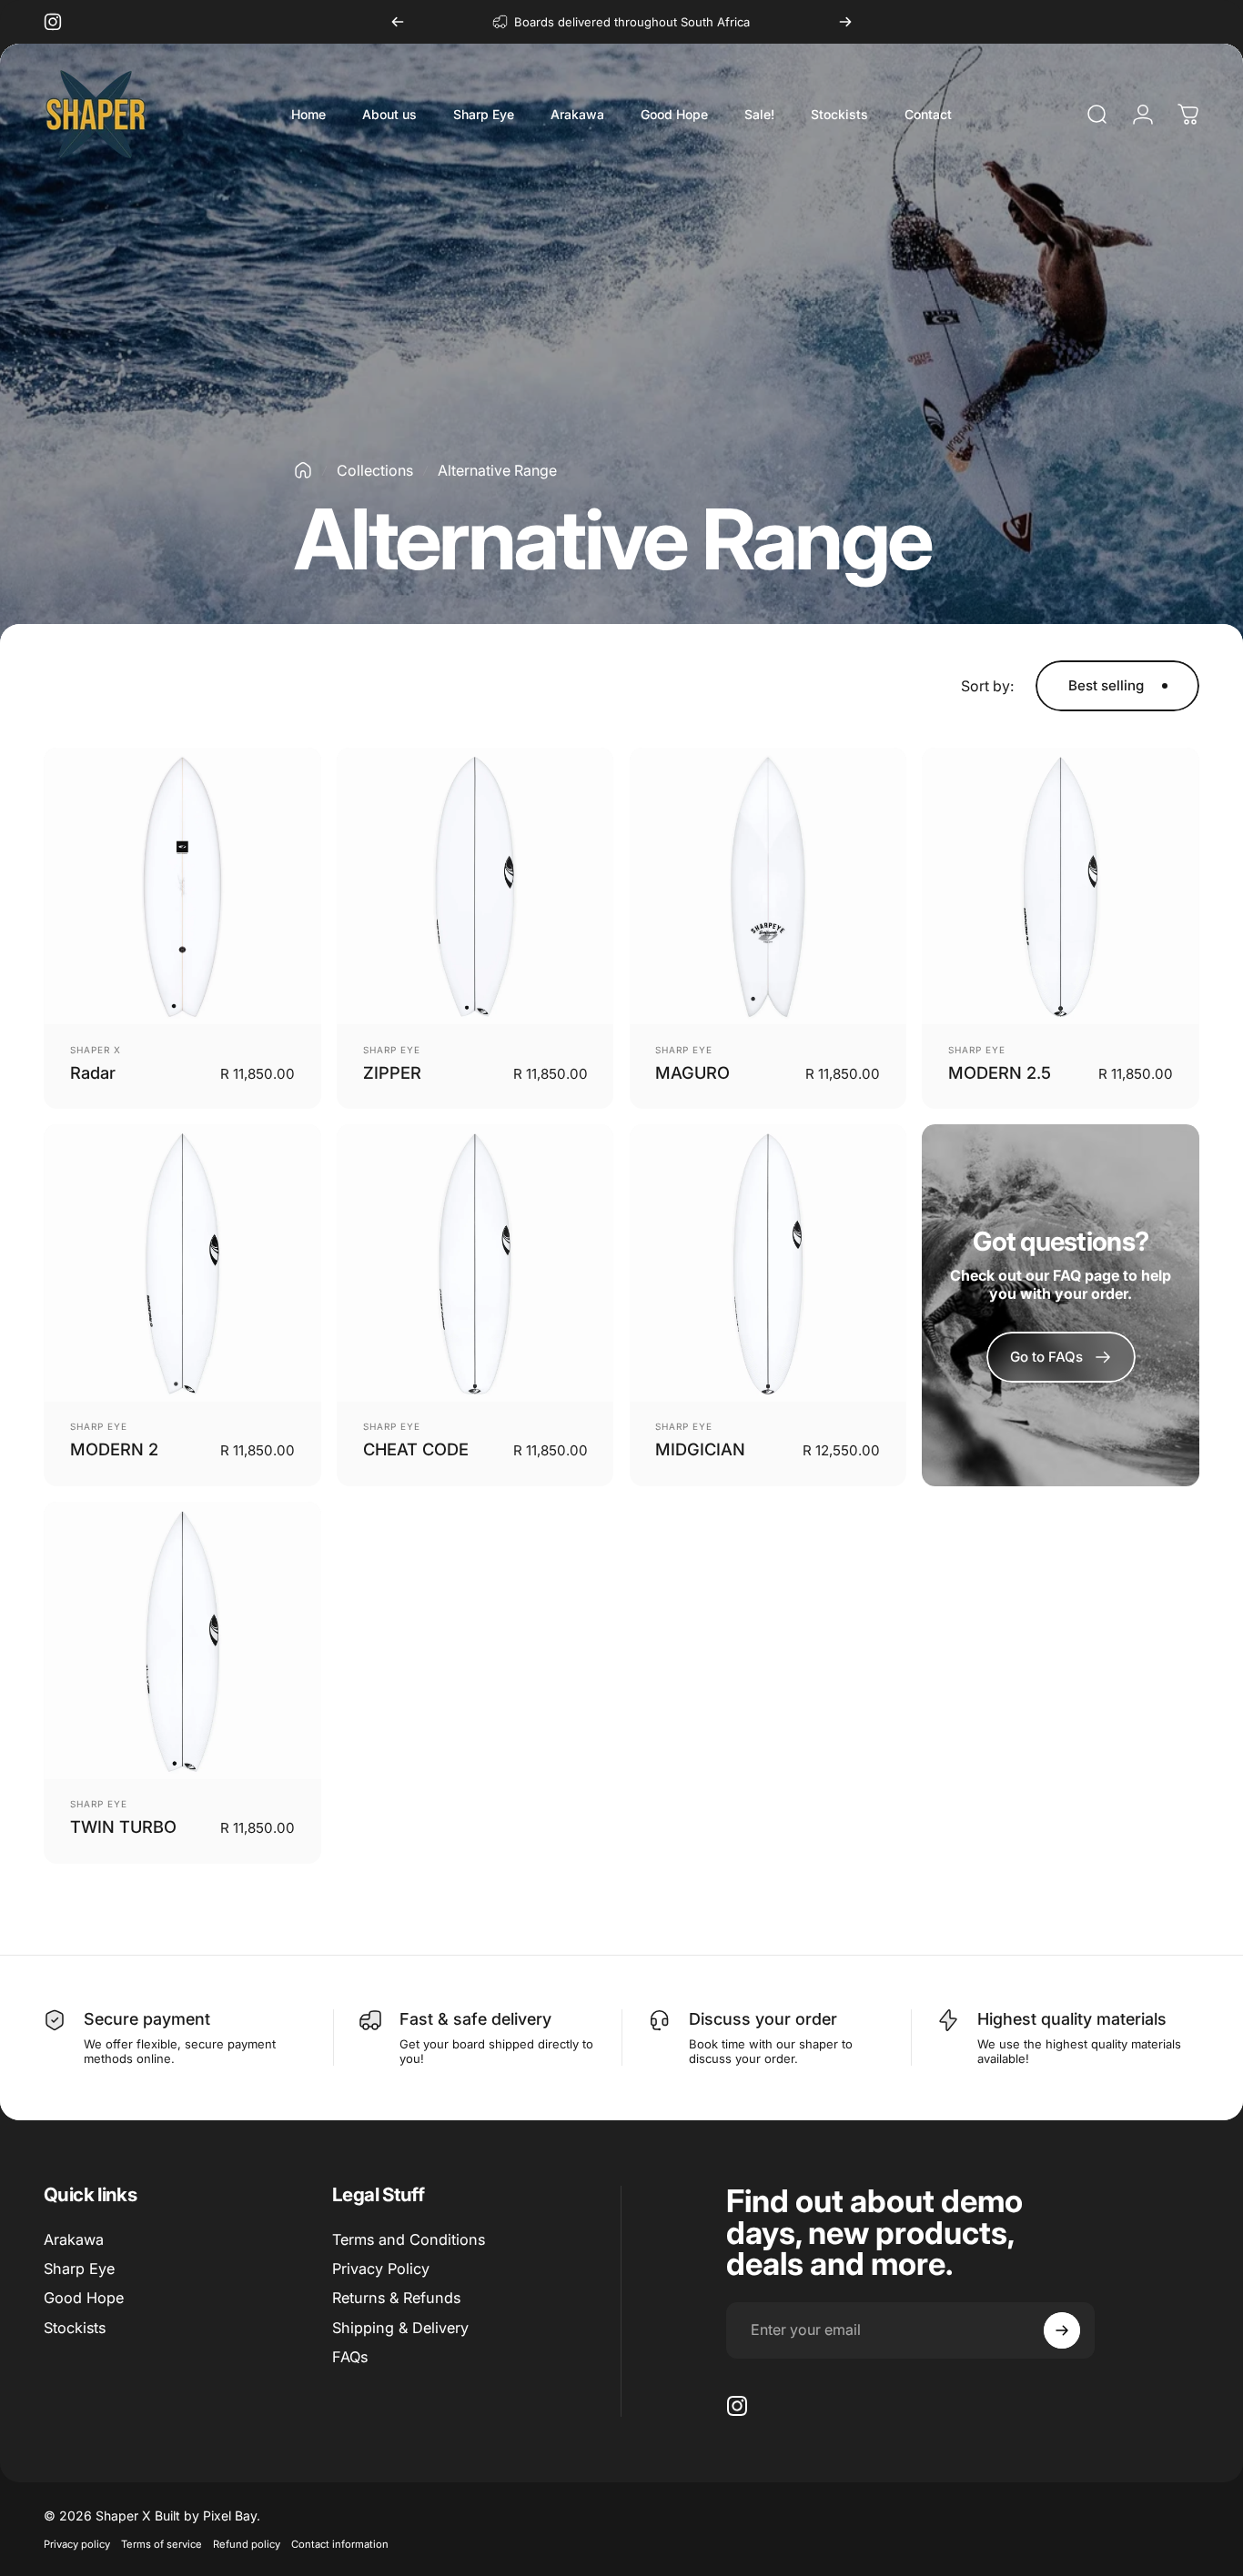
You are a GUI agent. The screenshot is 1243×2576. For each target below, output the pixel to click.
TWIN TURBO (123, 1826)
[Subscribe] (1062, 2330)
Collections (375, 470)
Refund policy (247, 2544)
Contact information (340, 2544)
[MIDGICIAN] (768, 1263)
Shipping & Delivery (400, 2328)
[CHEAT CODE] (475, 1263)
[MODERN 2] (182, 1263)
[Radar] (182, 886)
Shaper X (96, 1050)
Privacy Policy (381, 2269)
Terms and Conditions (409, 2239)
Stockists (75, 2328)
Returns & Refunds (396, 2298)
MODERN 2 (114, 1449)
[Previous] (398, 22)
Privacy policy (77, 2544)
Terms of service (162, 2544)
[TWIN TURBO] (182, 1640)
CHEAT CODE (416, 1449)
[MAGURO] (768, 886)
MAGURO (692, 1072)
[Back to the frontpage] (303, 470)
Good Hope (84, 2298)
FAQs (350, 2357)
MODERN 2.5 (1000, 1072)
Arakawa (74, 2239)
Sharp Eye (392, 1050)
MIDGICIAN (700, 1449)
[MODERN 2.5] (1061, 886)
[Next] (845, 22)
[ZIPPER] (475, 886)
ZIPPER (392, 1072)
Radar (93, 1072)
